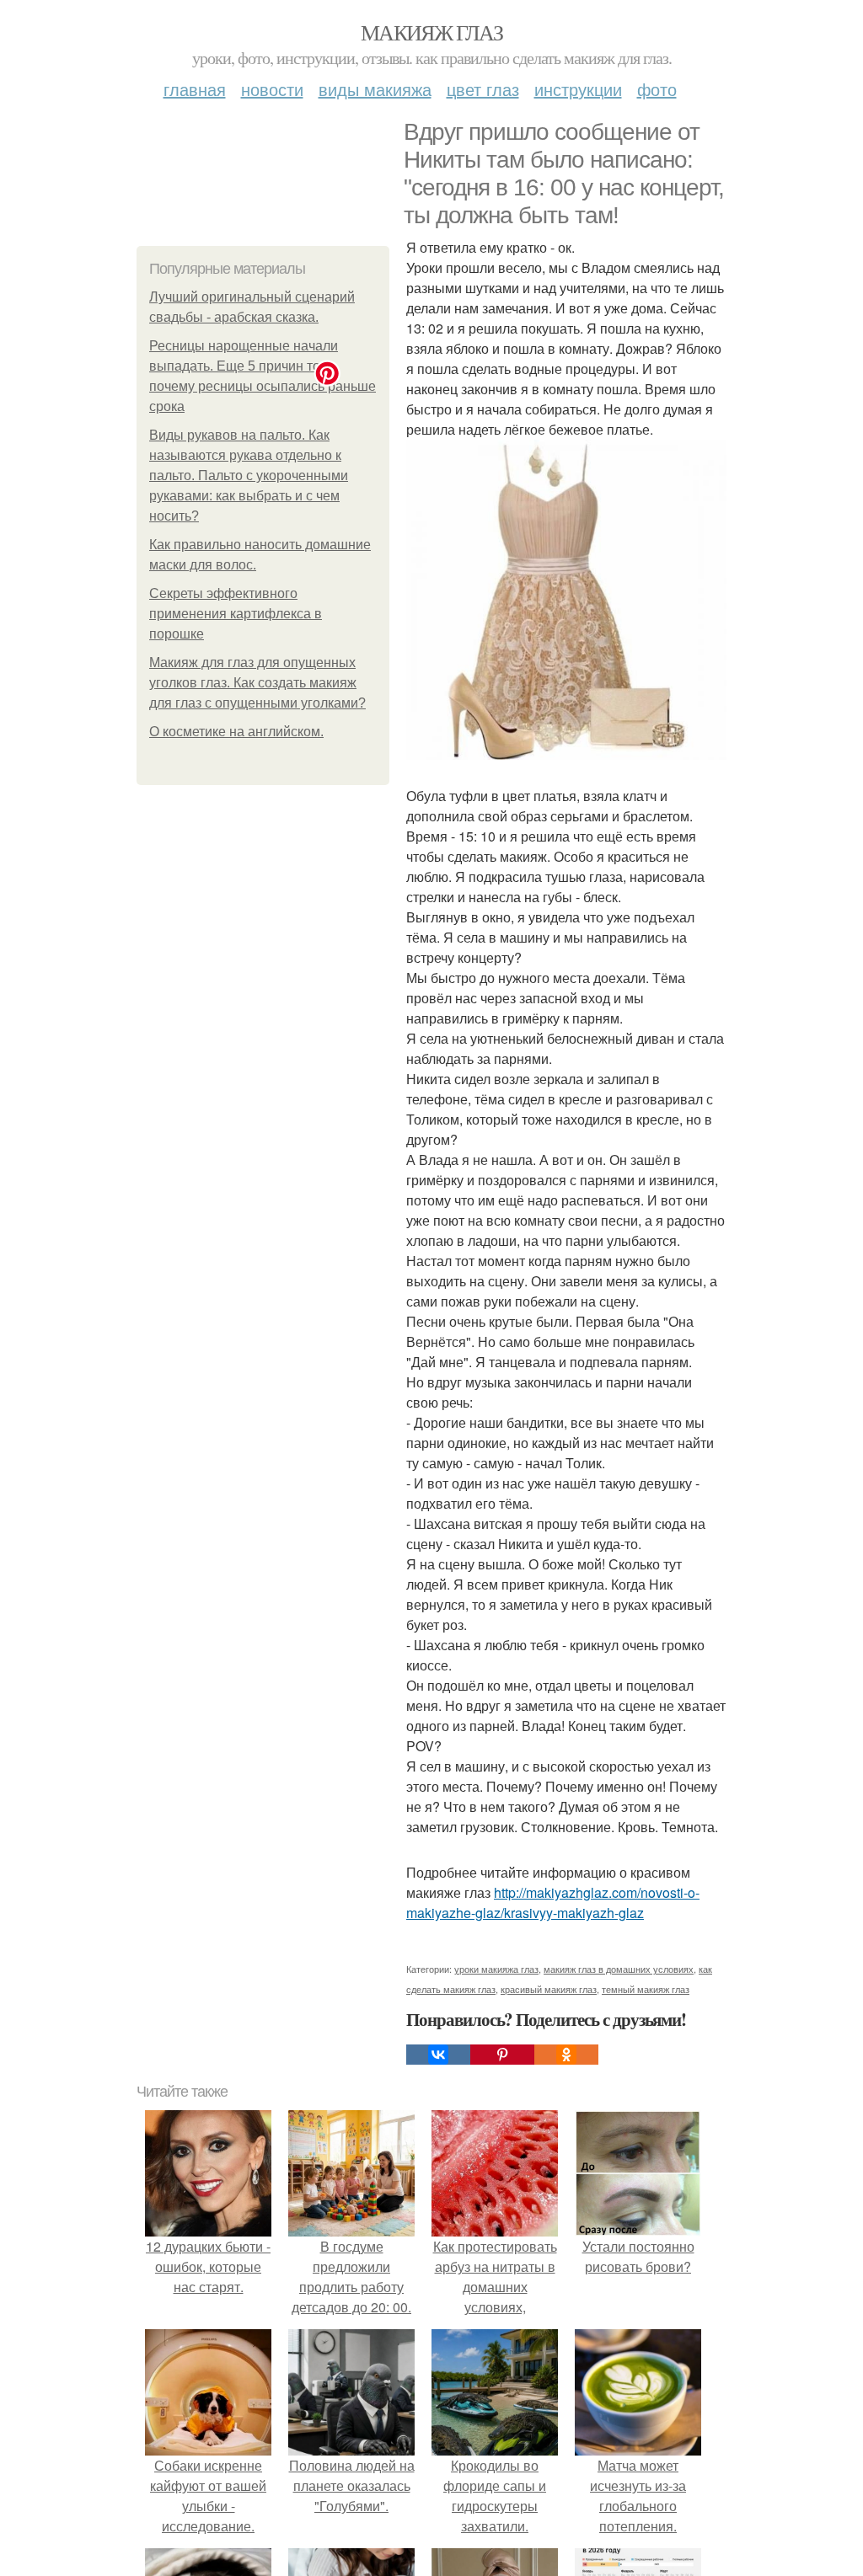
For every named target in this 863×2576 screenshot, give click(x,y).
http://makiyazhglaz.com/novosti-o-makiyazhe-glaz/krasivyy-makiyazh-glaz (553, 1903)
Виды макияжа (375, 89)
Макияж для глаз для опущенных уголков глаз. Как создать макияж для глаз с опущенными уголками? (257, 683)
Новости (272, 89)
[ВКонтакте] (438, 2055)
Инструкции (578, 89)
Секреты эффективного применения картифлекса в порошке (236, 614)
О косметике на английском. (236, 732)
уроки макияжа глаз (496, 1969)
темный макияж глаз (646, 1989)
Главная (195, 89)
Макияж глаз (431, 32)
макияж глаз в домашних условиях (619, 1969)
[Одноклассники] (566, 2055)
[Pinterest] (502, 2055)
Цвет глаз (483, 89)
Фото (657, 89)
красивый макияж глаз (549, 1989)
